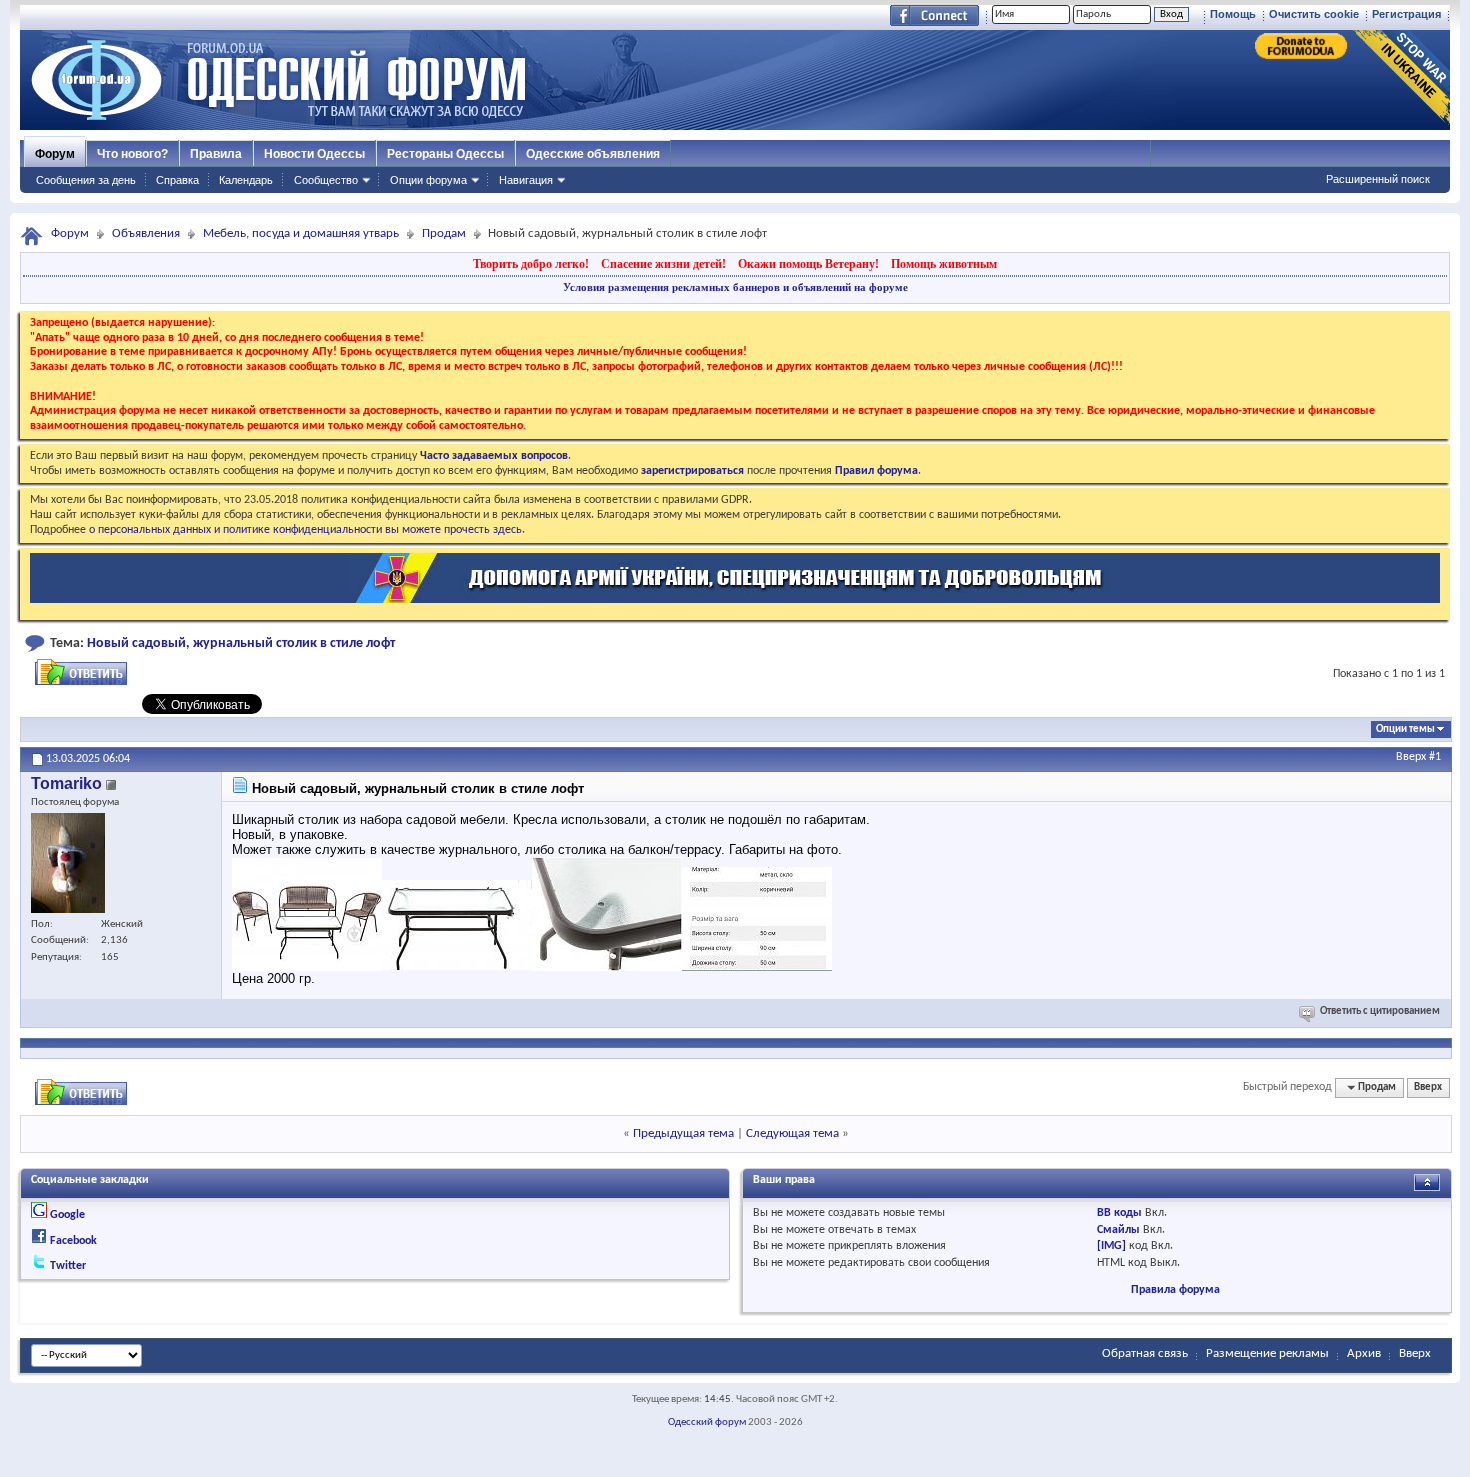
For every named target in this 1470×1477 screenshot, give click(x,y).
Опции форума (428, 180)
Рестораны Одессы (445, 154)
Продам (444, 233)
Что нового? (132, 154)
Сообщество (326, 180)
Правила (216, 154)
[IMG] (1111, 1246)
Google (67, 1215)
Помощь (1233, 14)
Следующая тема (792, 1133)
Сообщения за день (86, 180)
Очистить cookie (1314, 14)
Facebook (73, 1241)
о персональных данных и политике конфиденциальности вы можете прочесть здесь (305, 530)
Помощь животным (944, 264)
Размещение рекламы (1267, 1353)
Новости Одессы (314, 154)
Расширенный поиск (1378, 179)
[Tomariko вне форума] (68, 863)
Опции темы (1405, 729)
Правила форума (1175, 1290)
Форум (55, 154)
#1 (1435, 757)
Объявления (146, 233)
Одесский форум (707, 1422)
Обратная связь (1145, 1353)
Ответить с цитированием (1380, 1011)
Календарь (246, 180)
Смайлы (1118, 1230)
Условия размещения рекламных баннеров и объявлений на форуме (735, 287)
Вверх (1411, 757)
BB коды (1119, 1213)
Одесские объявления (593, 154)
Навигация (526, 180)
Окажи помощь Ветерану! (808, 264)
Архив (1364, 1353)
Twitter (68, 1266)
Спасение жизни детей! (663, 264)
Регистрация (1406, 14)
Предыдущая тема (683, 1133)
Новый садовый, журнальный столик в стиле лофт (241, 643)
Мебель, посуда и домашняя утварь (301, 233)
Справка (177, 180)
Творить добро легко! (531, 264)
